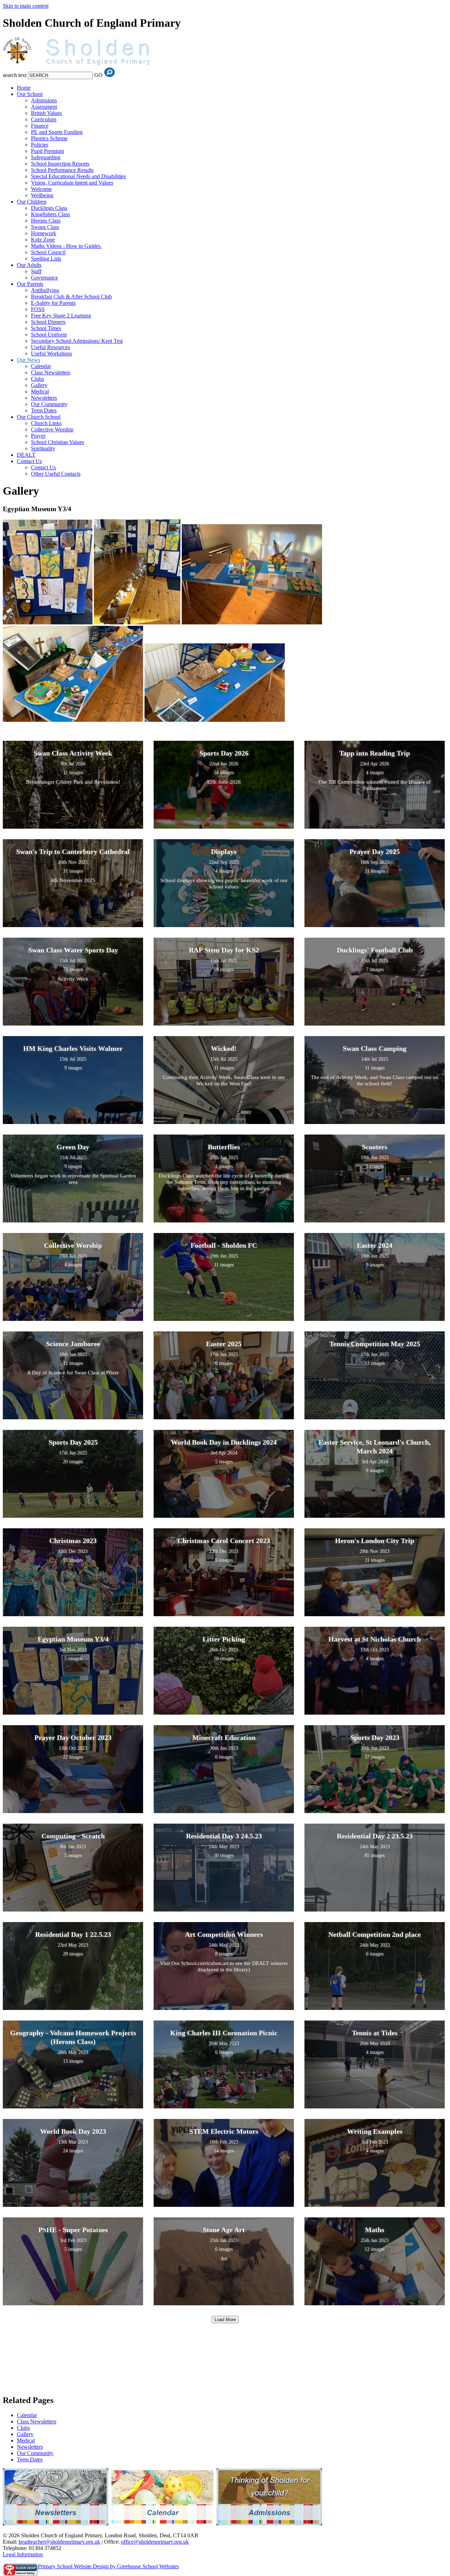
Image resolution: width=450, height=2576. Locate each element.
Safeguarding (46, 157)
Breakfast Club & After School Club (71, 297)
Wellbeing (42, 195)
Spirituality (43, 448)
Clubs (37, 379)
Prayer (38, 436)
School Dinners (48, 322)
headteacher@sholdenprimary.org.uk (59, 2542)
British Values (46, 113)
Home (24, 88)
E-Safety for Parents (53, 303)
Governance (44, 278)
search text (15, 75)
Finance (40, 126)
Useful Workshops (52, 354)
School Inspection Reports (60, 164)
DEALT (26, 455)
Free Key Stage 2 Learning (61, 316)
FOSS (38, 309)
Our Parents (30, 284)
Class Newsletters (51, 372)
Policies (40, 145)
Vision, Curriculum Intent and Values (72, 183)
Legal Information (23, 2554)
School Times (46, 328)
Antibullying (45, 290)
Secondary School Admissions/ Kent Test (77, 341)
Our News (28, 360)
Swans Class (45, 227)
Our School (30, 94)
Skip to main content (26, 6)
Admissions (44, 100)
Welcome (41, 189)
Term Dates (44, 410)
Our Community (49, 404)
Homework (44, 233)
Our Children (32, 202)
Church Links (46, 423)
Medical (40, 391)
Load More (225, 2320)
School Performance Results (62, 170)
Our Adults (29, 265)
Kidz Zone (43, 240)
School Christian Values (57, 442)
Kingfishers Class (50, 214)
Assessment (44, 107)
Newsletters (44, 398)
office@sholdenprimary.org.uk (155, 2542)
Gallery (39, 385)
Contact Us (29, 461)
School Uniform (49, 335)
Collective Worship (52, 429)
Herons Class (46, 221)
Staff (36, 271)
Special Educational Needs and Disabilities (78, 176)
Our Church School (39, 417)
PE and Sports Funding (57, 132)
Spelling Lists (46, 259)
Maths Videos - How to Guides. (66, 246)
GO (98, 75)
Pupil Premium (47, 151)
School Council (48, 252)
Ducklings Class (49, 208)
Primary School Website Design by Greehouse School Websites (108, 2566)
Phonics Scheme (49, 138)
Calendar (41, 366)
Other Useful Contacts (56, 474)
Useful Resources (50, 347)
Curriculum (44, 119)
